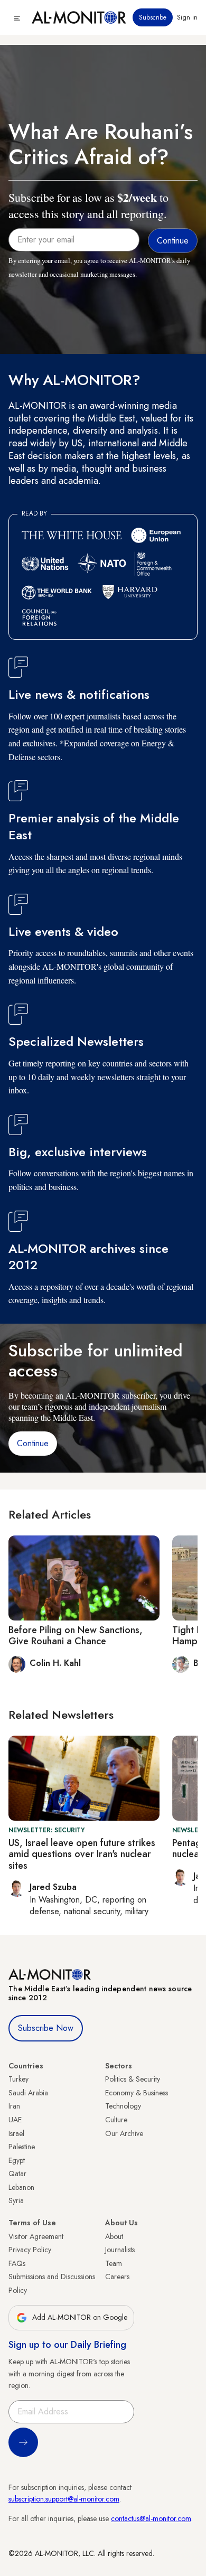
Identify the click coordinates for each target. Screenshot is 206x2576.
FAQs (17, 2263)
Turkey (18, 2079)
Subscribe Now (46, 2028)
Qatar (17, 2174)
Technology (123, 2106)
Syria (16, 2200)
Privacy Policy (30, 2250)
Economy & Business (137, 2093)
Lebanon (21, 2187)
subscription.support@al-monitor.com (64, 2499)
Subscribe (153, 17)
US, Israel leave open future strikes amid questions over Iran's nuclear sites (82, 1854)
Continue (33, 1443)
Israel (16, 2133)
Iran (14, 2106)
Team (114, 2263)
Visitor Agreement (36, 2236)
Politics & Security (133, 2079)
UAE (15, 2120)
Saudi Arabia (28, 2093)
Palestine (22, 2147)
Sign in (187, 17)
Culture (116, 2120)
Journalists (120, 2250)
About (114, 2236)
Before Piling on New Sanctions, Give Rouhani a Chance (76, 1636)
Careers (117, 2277)
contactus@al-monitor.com (151, 2518)
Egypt (17, 2160)
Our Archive (124, 2133)
